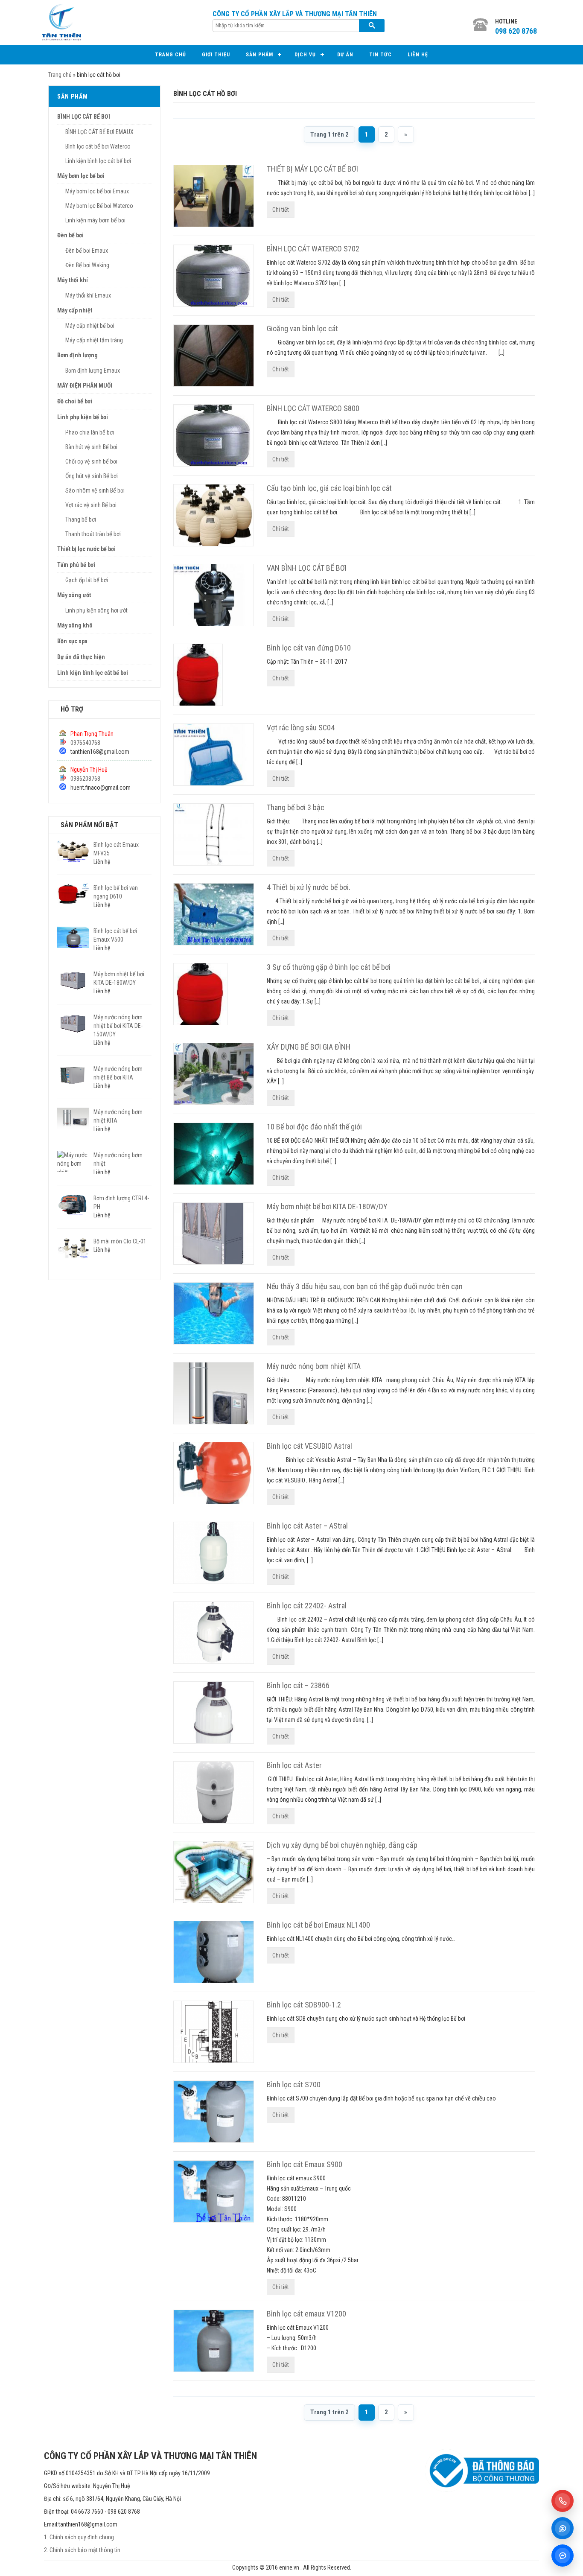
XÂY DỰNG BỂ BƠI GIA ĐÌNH (309, 1047)
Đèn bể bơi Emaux (87, 251)
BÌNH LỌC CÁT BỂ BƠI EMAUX (99, 132)
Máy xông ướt (74, 595)
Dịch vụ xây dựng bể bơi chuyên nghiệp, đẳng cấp (342, 1845)
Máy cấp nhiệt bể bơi (90, 326)
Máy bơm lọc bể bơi (81, 176)
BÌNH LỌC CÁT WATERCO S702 (313, 249)
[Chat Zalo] (563, 2528)
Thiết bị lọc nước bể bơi (86, 549)
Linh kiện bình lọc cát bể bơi (98, 161)
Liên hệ (418, 55)
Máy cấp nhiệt (75, 310)
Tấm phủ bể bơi (76, 565)
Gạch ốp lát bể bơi (87, 580)
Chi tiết (281, 210)
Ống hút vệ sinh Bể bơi (92, 476)
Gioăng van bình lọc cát (302, 328)
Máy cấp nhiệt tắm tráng (94, 340)
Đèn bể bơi (70, 235)
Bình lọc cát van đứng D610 (309, 648)
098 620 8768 (516, 31)
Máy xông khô (75, 625)
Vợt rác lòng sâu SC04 (301, 728)
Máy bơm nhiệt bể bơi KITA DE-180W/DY (327, 1206)
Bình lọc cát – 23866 (298, 1685)
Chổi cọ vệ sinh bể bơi (91, 461)
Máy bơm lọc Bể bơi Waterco (99, 206)
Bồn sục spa (72, 641)
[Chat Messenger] (563, 2556)
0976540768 (85, 743)
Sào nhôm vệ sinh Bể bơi (95, 490)
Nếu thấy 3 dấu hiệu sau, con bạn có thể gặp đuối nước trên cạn (365, 1286)
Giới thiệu (216, 55)
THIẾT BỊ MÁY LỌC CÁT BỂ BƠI (312, 169)
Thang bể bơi (81, 519)
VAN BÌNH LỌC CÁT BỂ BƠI (307, 568)
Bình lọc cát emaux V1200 (306, 2314)
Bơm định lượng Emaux (93, 371)
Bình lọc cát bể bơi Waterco (98, 146)
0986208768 (85, 779)
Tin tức (380, 55)
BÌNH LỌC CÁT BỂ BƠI (84, 117)
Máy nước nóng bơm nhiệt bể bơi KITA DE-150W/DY (118, 1026)
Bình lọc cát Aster (294, 1765)
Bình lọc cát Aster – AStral (307, 1526)
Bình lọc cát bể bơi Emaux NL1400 (318, 1925)
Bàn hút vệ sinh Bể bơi (91, 447)
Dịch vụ (305, 55)
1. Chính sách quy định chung (79, 2537)
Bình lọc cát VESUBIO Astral (309, 1446)
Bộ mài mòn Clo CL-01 (120, 1241)
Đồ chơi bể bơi (75, 401)
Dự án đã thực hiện (81, 657)
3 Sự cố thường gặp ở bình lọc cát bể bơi (329, 967)
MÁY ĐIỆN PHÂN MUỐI (85, 385)
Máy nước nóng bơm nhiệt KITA (314, 1366)
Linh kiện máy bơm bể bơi (95, 220)
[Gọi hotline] (563, 2501)
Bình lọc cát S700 (294, 2084)
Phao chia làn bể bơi (90, 432)
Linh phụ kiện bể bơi (83, 417)
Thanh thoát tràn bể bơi (93, 534)
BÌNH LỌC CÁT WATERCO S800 (313, 408)
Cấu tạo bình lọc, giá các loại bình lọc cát (329, 488)
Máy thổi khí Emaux (88, 295)
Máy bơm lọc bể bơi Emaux (97, 191)
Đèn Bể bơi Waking (87, 265)
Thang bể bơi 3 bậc (296, 807)
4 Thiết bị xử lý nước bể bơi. (309, 887)
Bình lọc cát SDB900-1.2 (304, 2005)
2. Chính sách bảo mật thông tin (82, 2550)
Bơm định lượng (77, 355)
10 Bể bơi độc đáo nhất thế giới (314, 1127)
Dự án (345, 55)
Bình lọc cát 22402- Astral (307, 1606)
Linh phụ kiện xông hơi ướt (96, 610)
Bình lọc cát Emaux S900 (305, 2164)
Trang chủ (171, 55)
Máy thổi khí (73, 280)
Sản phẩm (259, 55)
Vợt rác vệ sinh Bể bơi (91, 505)
